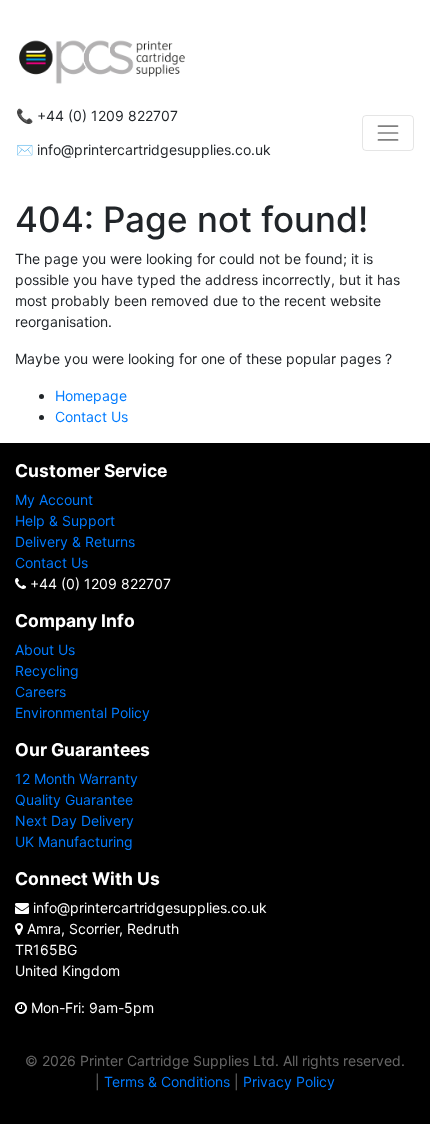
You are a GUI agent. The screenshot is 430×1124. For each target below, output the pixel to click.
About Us (45, 649)
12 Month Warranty (76, 778)
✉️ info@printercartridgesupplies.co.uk (143, 150)
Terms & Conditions (167, 1081)
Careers (40, 691)
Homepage (91, 395)
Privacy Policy (289, 1081)
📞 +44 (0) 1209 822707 (97, 116)
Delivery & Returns (75, 541)
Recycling (47, 670)
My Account (54, 499)
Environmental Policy (82, 712)
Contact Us (91, 416)
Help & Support (65, 520)
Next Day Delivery (74, 820)
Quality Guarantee (74, 799)
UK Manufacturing (74, 841)
